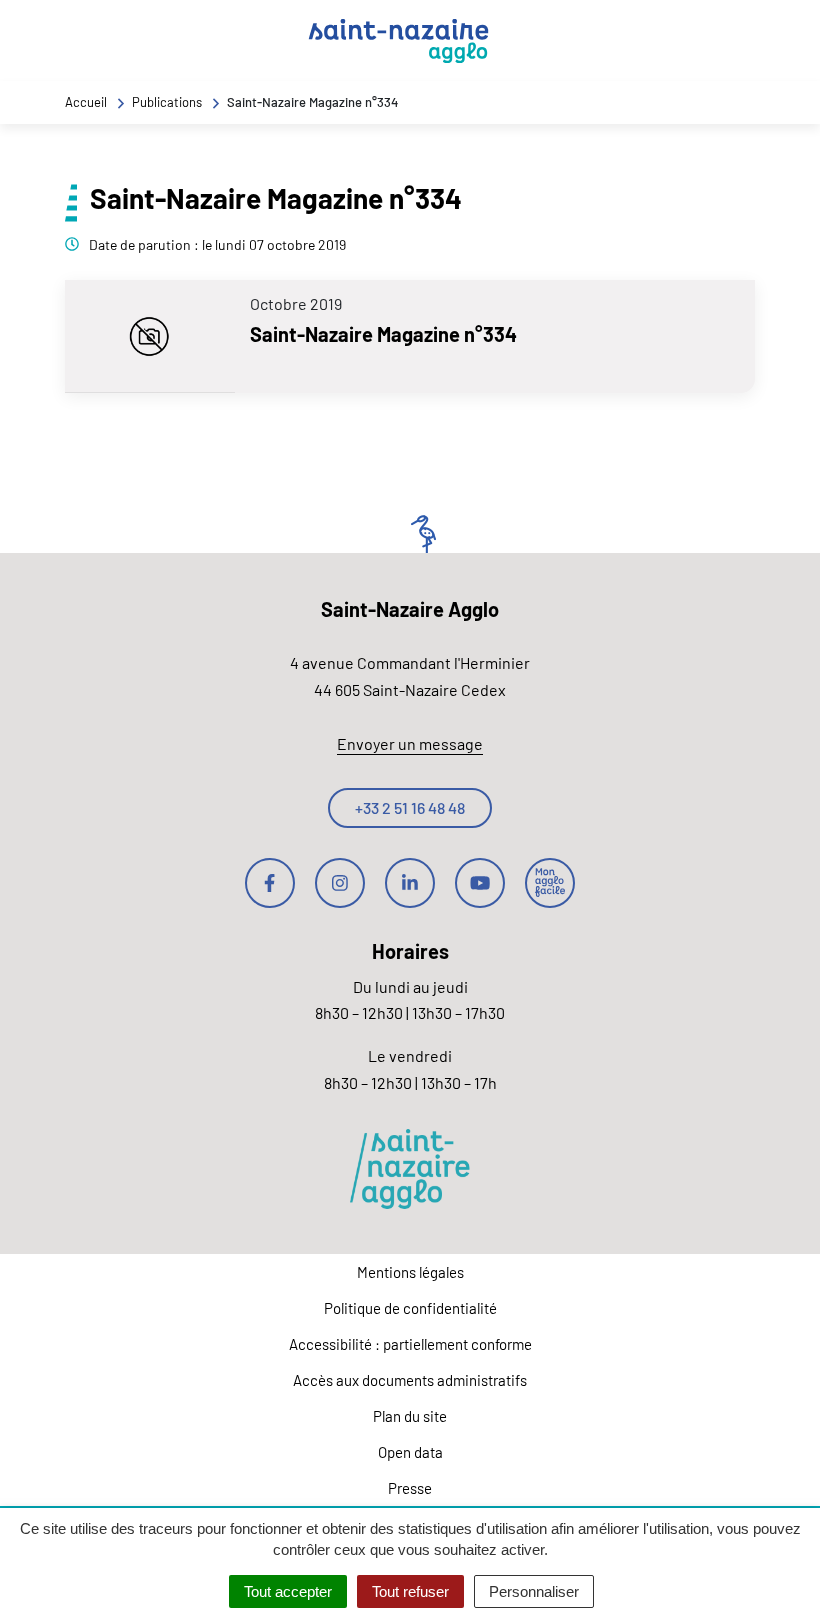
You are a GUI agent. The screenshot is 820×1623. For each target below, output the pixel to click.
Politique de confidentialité (410, 1308)
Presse (410, 1488)
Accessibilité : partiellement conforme (410, 1344)
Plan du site (410, 1416)
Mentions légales (410, 1272)
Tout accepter (288, 1591)
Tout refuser (410, 1591)
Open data (410, 1452)
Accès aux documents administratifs (410, 1380)
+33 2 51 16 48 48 (410, 807)
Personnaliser (534, 1591)
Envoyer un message (410, 743)
